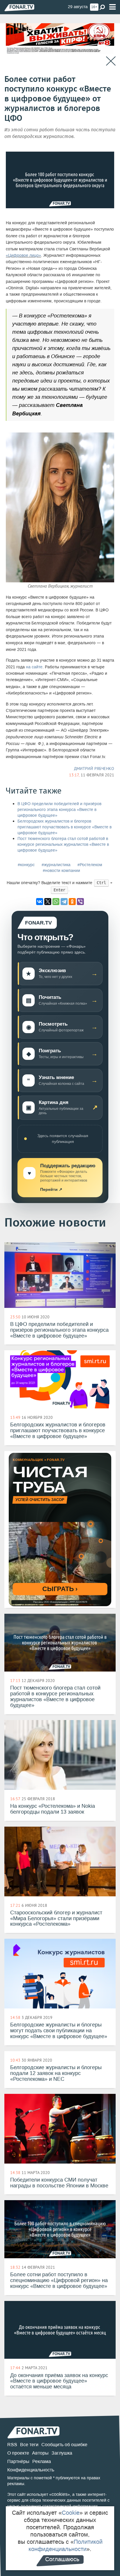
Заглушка (62, 2453)
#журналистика (56, 865)
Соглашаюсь (62, 2559)
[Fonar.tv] (19, 7)
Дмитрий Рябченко (94, 769)
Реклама (42, 2461)
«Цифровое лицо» (23, 255)
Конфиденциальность (31, 2470)
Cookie (71, 2513)
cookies (60, 2494)
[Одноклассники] (72, 902)
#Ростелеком (90, 865)
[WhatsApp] (56, 902)
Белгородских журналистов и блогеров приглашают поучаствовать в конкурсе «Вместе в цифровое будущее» (65, 827)
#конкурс (26, 865)
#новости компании (61, 871)
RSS (12, 2445)
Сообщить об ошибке (64, 2445)
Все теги (29, 2445)
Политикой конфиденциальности (66, 2545)
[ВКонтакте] (40, 902)
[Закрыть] (111, 61)
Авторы (40, 2453)
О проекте (18, 2453)
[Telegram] (64, 902)
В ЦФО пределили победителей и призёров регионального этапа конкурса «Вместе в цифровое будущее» (59, 810)
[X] (48, 902)
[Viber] (80, 902)
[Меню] (112, 7)
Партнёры (18, 2461)
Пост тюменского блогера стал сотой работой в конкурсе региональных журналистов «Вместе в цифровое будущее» (63, 844)
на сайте (34, 667)
